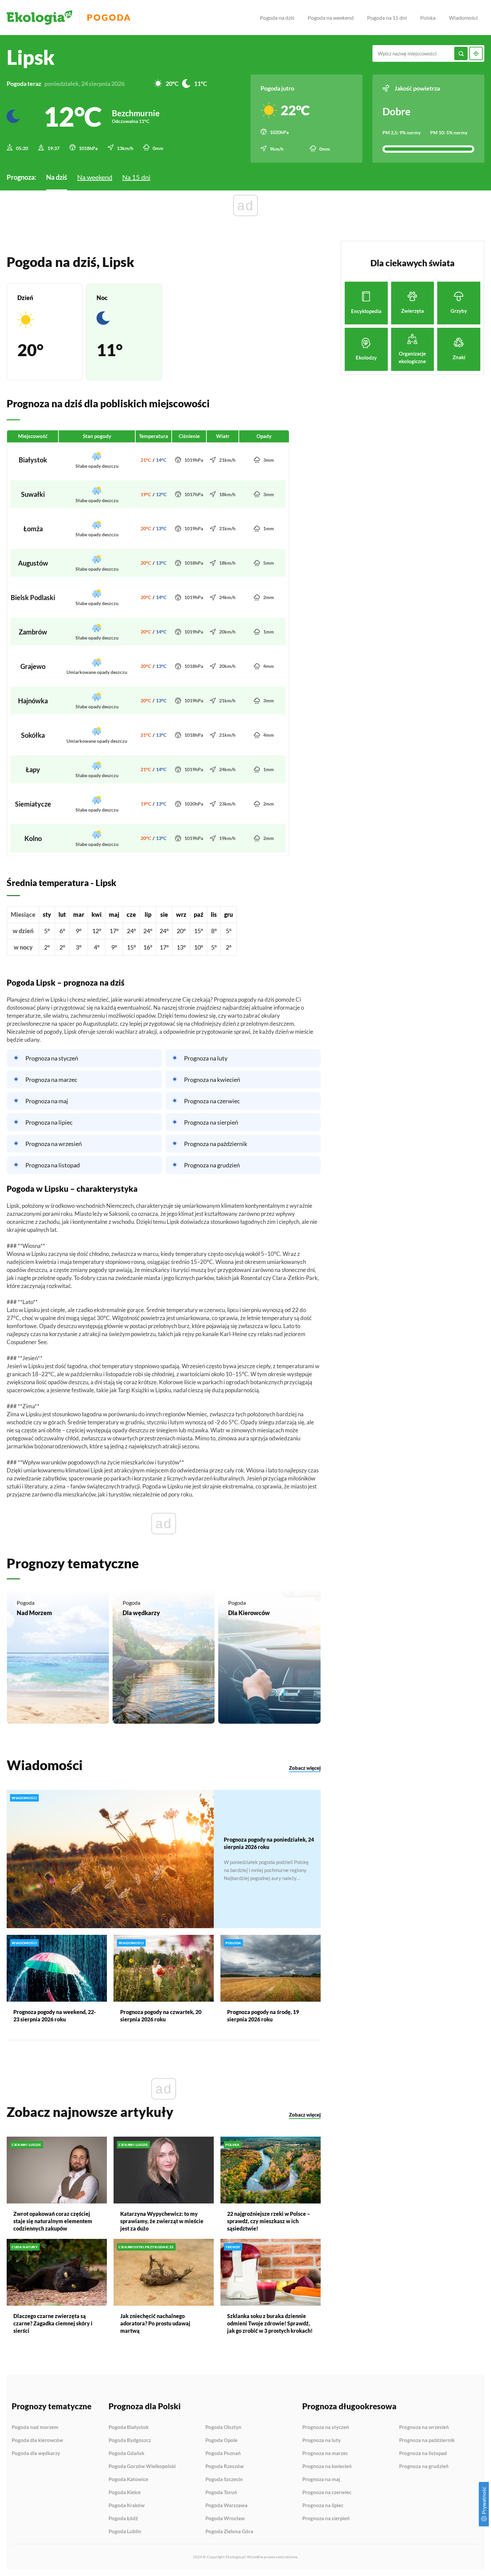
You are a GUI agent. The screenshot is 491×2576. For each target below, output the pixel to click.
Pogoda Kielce (125, 2492)
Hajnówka (33, 701)
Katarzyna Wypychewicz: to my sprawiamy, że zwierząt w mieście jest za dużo (162, 2221)
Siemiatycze (33, 804)
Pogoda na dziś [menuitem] (277, 18)
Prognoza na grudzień (212, 1165)
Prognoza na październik (216, 1144)
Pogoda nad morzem (35, 2427)
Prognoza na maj (47, 1101)
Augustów (33, 563)
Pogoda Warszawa (226, 2506)
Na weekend (95, 177)
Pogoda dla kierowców (37, 2440)
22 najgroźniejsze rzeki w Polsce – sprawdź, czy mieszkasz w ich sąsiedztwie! (269, 2221)
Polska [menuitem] (428, 18)
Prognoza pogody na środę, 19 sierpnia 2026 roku (263, 2016)
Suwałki (33, 494)
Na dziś (57, 177)
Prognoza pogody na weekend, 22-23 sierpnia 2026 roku (55, 2016)
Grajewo (33, 666)
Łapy (33, 769)
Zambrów (33, 632)
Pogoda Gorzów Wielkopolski (142, 2466)
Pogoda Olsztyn (223, 2427)
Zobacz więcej (305, 1768)
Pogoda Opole (221, 2440)
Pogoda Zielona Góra (229, 2531)
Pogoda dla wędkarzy (36, 2453)
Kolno (33, 838)
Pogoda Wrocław (225, 2519)
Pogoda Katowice (128, 2479)
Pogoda (109, 18)
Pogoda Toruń (221, 2492)
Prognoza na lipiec (49, 1122)
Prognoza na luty (206, 1058)
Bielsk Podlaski (33, 597)
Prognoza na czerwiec (212, 1101)
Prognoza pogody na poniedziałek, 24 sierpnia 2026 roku (269, 1843)
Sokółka (33, 735)
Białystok (33, 460)
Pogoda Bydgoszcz (130, 2440)
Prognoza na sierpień (211, 1122)
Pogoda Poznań (223, 2453)
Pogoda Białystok (129, 2427)
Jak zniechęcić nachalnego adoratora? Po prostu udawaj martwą (155, 2323)
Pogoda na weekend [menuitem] (331, 18)
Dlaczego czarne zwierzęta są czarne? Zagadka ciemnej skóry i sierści (53, 2323)
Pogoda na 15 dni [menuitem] (387, 18)
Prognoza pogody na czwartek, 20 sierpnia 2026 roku (161, 2016)
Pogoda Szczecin (224, 2479)
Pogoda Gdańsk (126, 2453)
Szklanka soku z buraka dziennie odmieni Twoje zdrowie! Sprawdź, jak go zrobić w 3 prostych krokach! (270, 2323)
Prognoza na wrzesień (54, 1144)
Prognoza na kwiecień (212, 1080)
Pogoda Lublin (125, 2531)
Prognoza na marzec (51, 1080)
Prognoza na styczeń (52, 1058)
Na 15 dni (136, 177)
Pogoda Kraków (127, 2506)
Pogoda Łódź (123, 2519)
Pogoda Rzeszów (225, 2466)
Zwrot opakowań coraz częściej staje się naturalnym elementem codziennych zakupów (53, 2221)
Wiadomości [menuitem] (463, 18)
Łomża (33, 529)
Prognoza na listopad (53, 1165)
